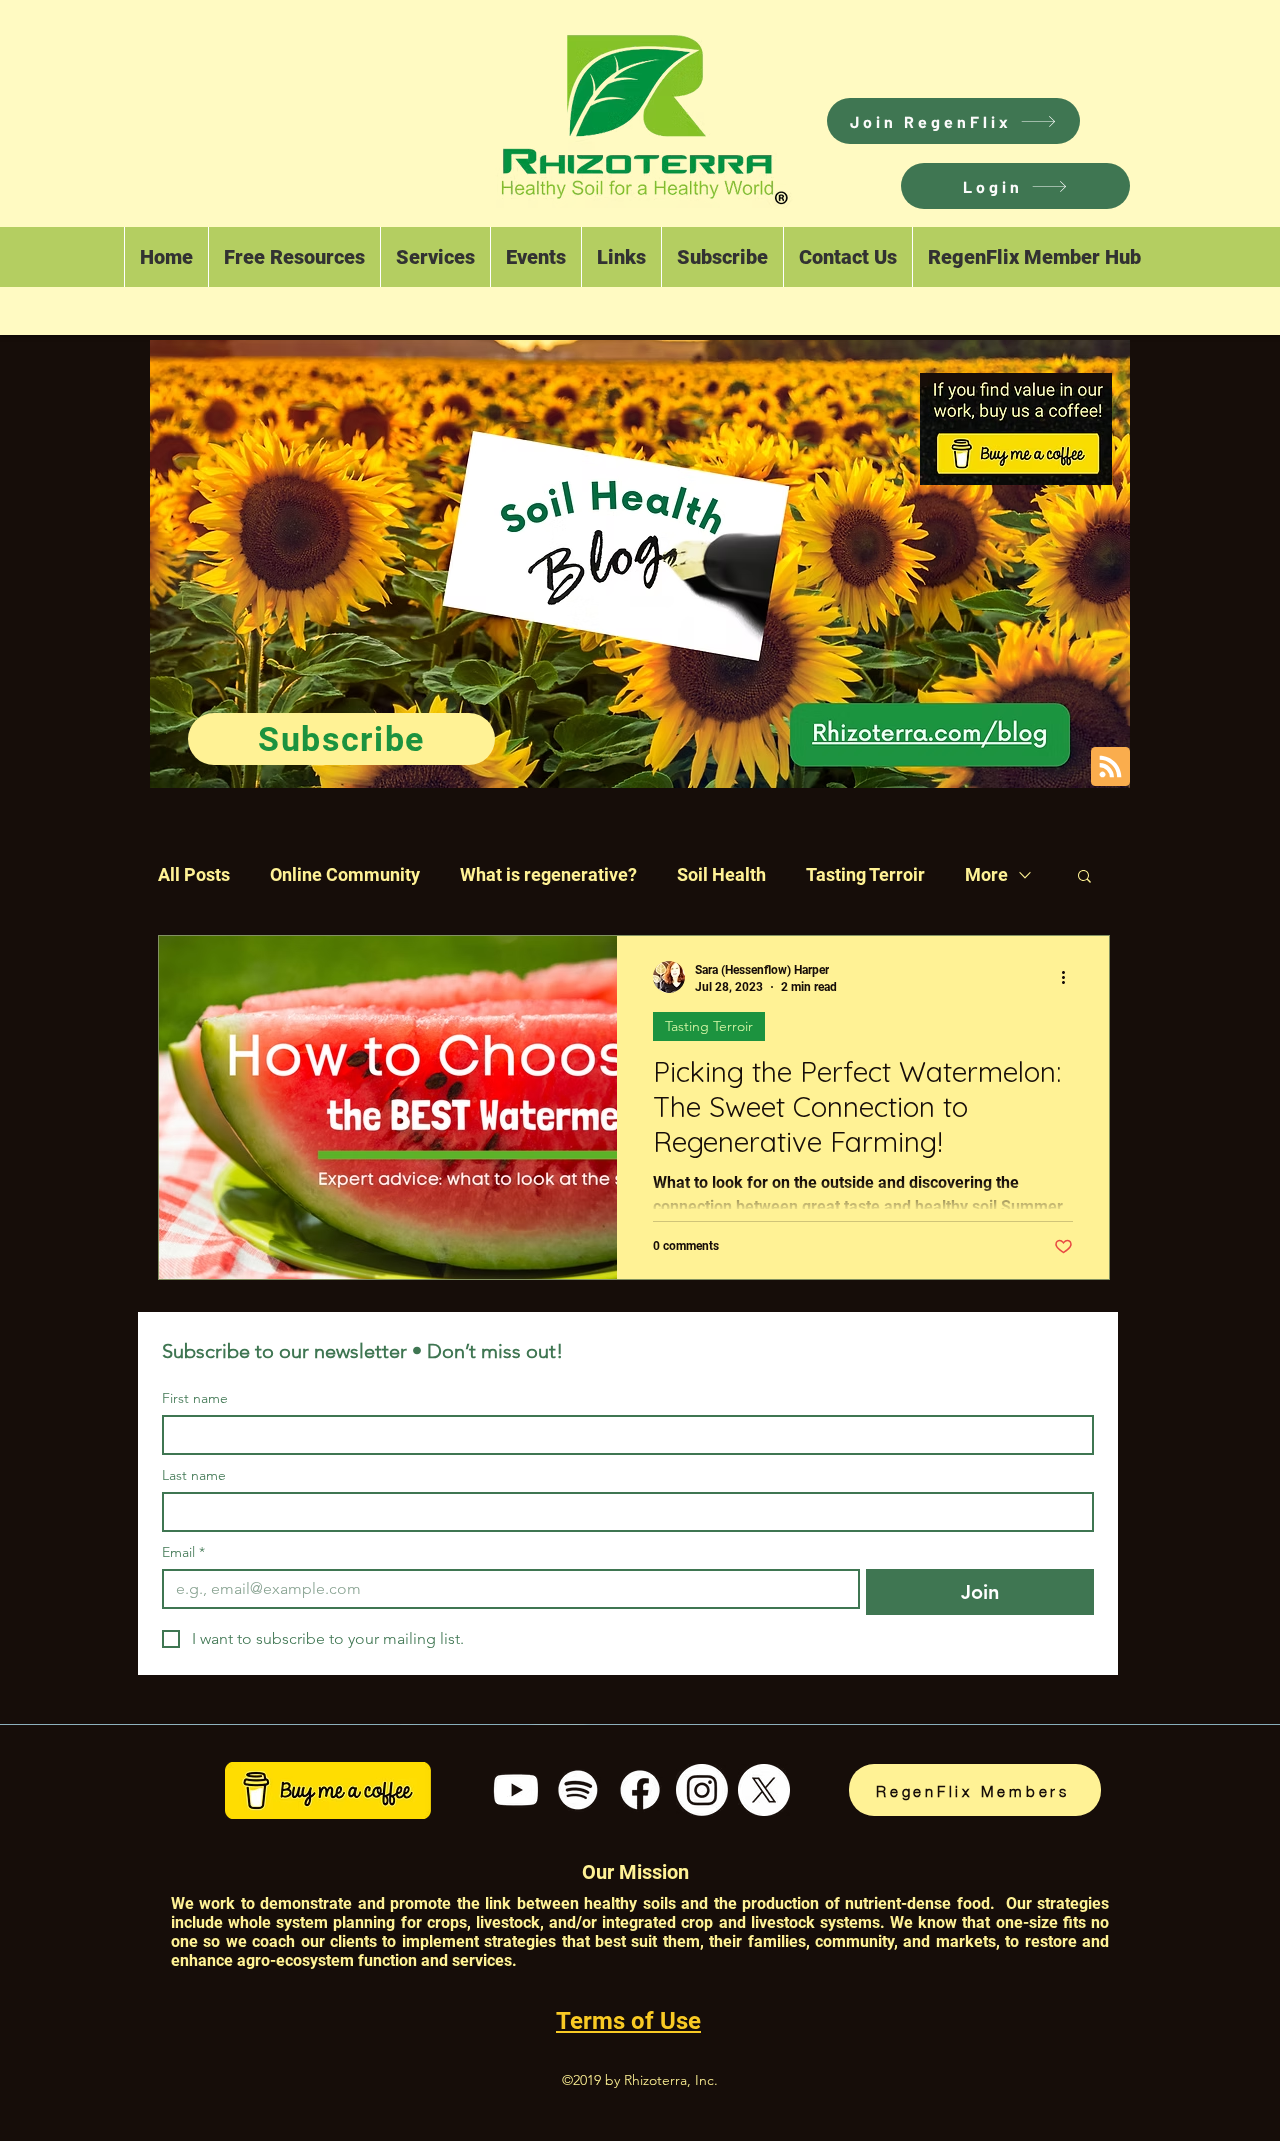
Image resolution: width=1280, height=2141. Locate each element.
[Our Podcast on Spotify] (578, 1790)
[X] (764, 1790)
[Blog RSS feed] (1110, 767)
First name (195, 1398)
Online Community (345, 874)
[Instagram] (702, 1790)
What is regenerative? (548, 874)
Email (183, 1552)
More (986, 874)
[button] (1015, 186)
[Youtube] (516, 1790)
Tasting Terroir (865, 874)
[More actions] (1070, 977)
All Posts (194, 874)
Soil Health (721, 874)
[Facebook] (640, 1790)
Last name (194, 1475)
